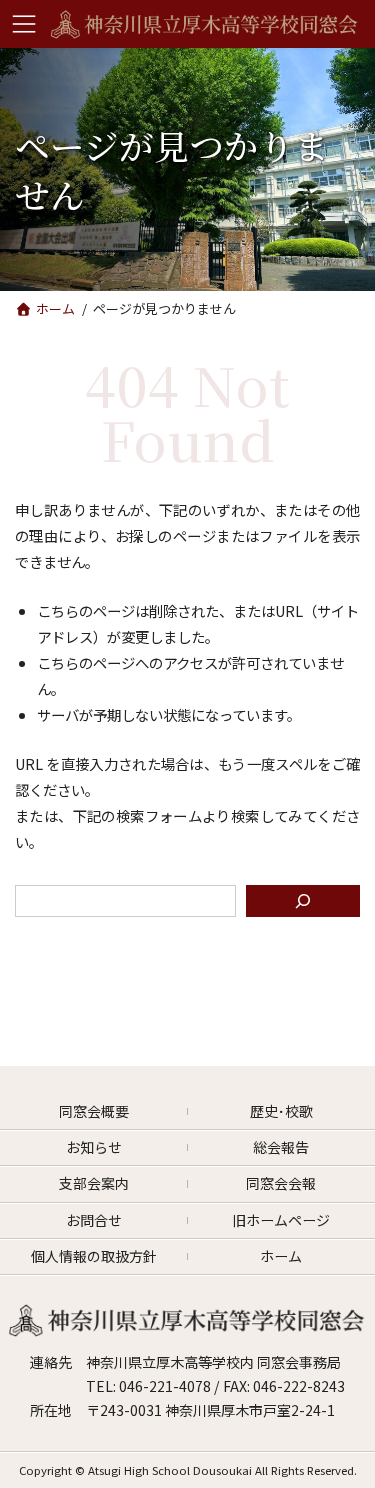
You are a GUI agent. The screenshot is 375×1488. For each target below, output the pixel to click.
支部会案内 (94, 1183)
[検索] (303, 901)
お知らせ (94, 1147)
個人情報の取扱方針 (94, 1256)
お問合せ (94, 1220)
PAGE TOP (353, 1469)
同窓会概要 (94, 1111)
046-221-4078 (166, 1386)
